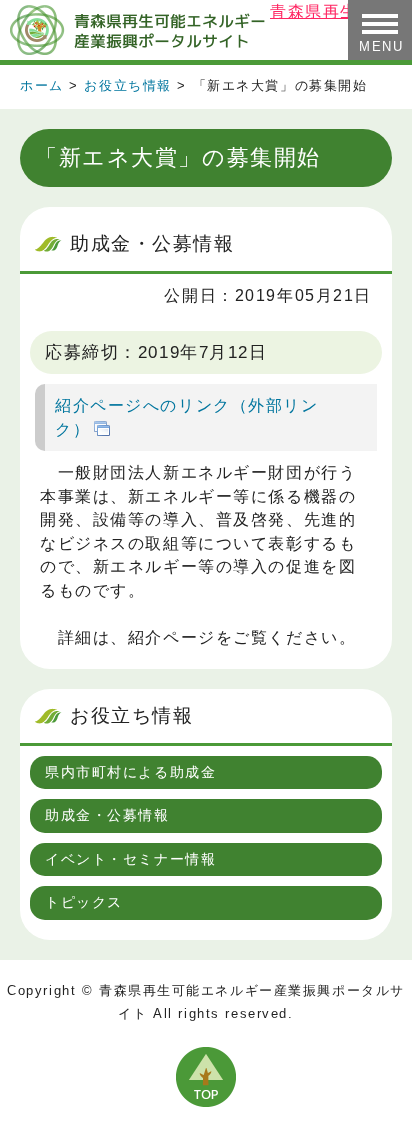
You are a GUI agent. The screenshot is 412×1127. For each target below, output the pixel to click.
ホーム (42, 86)
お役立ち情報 (127, 86)
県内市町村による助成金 (130, 772)
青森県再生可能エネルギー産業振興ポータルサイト (135, 30)
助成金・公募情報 (107, 815)
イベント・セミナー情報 (130, 859)
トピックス (84, 902)
